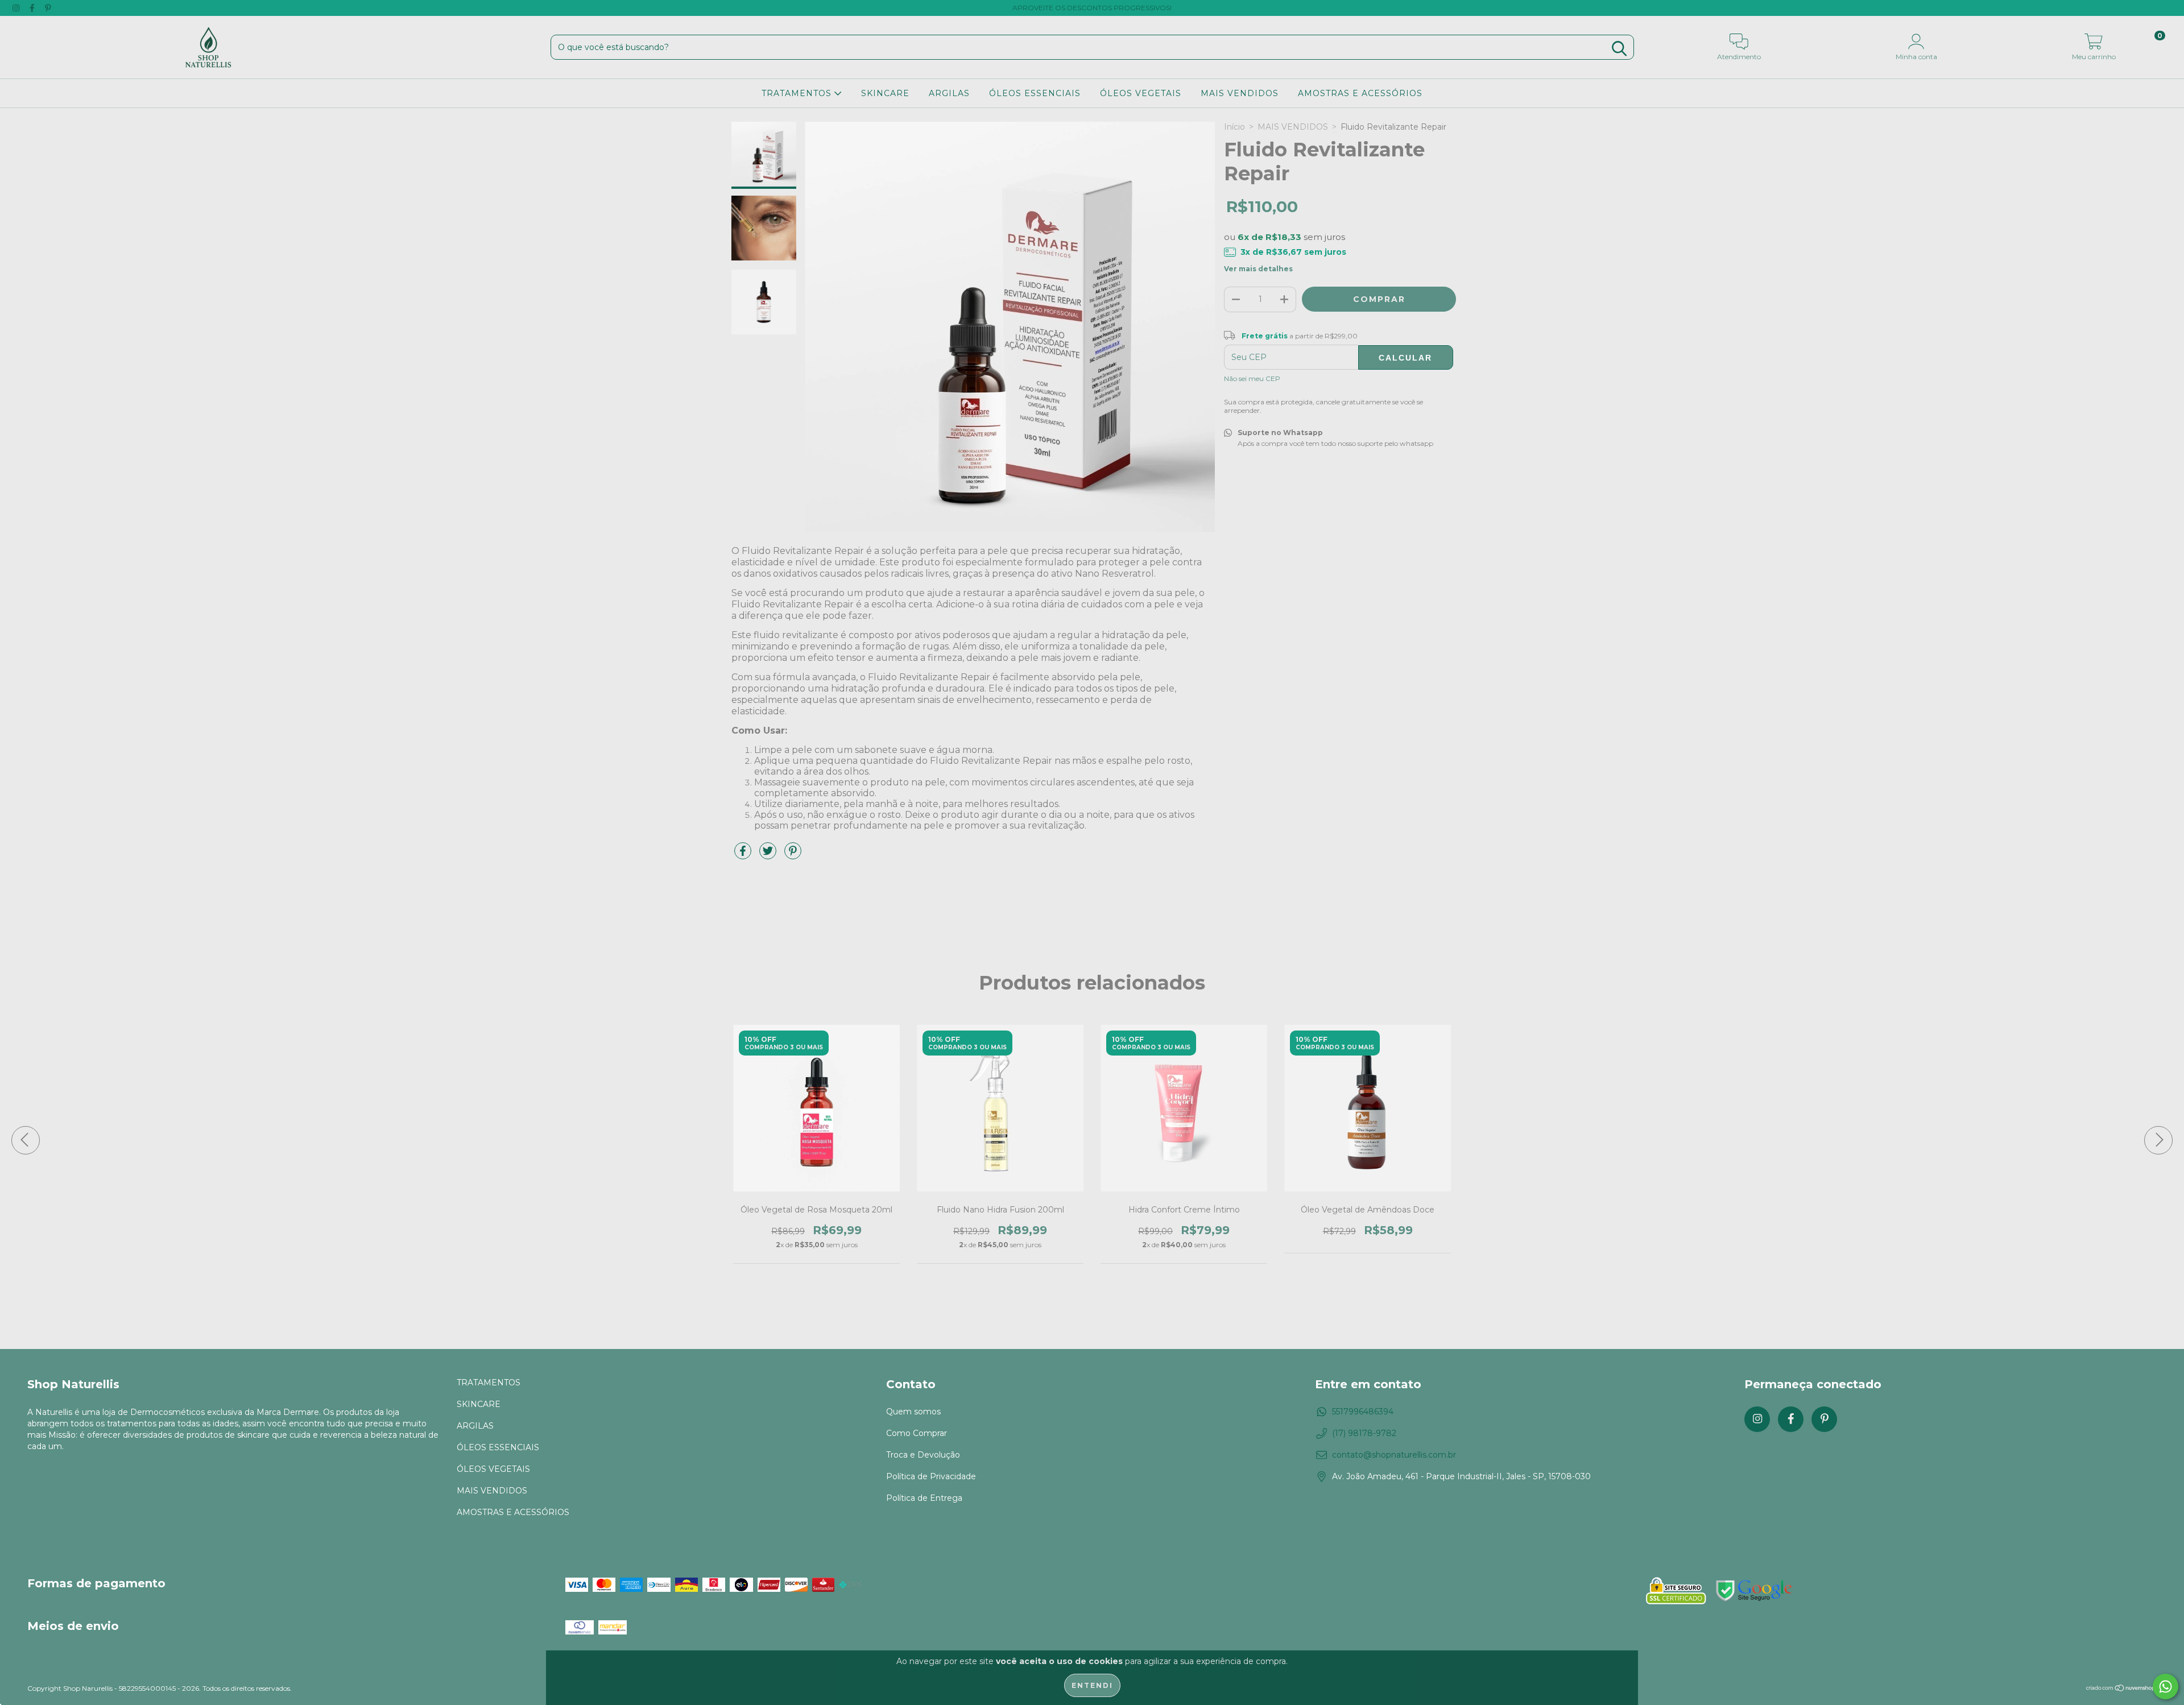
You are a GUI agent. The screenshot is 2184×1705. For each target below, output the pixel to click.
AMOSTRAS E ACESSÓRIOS (1360, 93)
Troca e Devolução (923, 1455)
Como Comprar (917, 1433)
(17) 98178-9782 (1364, 1433)
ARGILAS (949, 93)
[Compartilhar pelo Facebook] (744, 855)
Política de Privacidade (931, 1476)
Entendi (1092, 1685)
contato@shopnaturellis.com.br (1394, 1455)
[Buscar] (1619, 49)
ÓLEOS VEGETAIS (1141, 93)
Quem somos (913, 1412)
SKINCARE (885, 93)
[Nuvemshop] (2121, 1689)
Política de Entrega (924, 1498)
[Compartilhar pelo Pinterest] (793, 855)
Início (1234, 127)
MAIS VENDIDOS (1240, 93)
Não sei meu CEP (1252, 378)
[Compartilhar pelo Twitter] (769, 855)
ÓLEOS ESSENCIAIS (1035, 93)
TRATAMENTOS (798, 93)
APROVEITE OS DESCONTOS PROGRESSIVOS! (1092, 8)
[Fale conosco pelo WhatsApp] (2166, 1687)
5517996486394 (1363, 1412)
